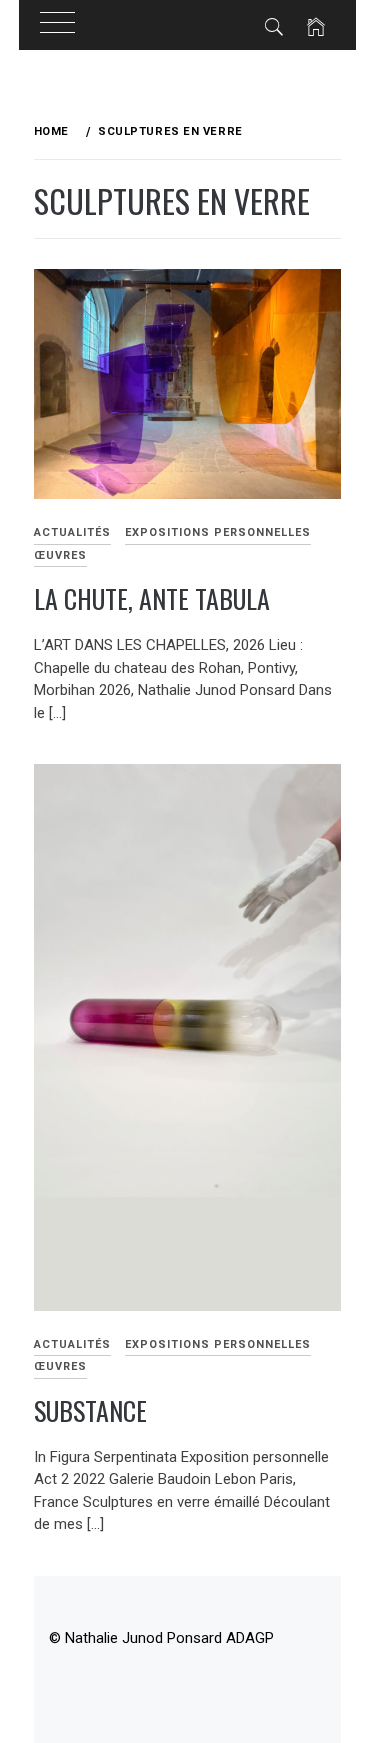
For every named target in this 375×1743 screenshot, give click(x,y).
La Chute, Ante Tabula (152, 598)
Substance (90, 1410)
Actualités (72, 532)
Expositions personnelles (218, 532)
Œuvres (60, 555)
